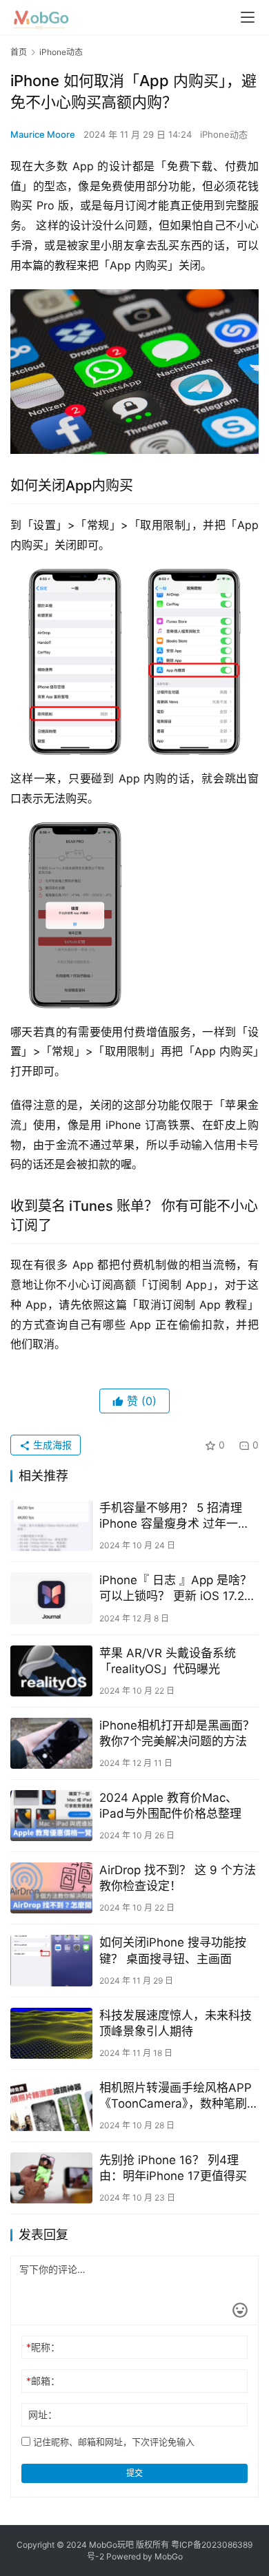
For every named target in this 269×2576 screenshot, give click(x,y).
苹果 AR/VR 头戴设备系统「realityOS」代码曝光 (168, 1661)
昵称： (43, 2347)
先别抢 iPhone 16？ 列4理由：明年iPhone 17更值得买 (173, 2168)
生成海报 (51, 1445)
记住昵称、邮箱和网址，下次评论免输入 (112, 2442)
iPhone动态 (224, 134)
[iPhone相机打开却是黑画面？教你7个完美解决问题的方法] (51, 1743)
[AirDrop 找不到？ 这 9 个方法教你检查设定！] (51, 1888)
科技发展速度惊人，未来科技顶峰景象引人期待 (176, 2023)
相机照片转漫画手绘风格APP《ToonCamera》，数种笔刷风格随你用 (179, 2096)
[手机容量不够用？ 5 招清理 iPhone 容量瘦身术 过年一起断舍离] (51, 1526)
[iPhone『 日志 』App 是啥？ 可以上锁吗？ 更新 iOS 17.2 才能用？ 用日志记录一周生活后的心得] (51, 1598)
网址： (43, 2414)
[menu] (248, 17)
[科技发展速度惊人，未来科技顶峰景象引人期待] (51, 2033)
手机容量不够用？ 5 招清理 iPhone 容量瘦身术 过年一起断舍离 (175, 1516)
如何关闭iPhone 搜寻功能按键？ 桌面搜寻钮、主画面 (173, 1950)
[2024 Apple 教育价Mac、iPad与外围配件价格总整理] (51, 1816)
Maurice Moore (43, 134)
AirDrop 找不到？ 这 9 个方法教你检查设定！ (178, 1878)
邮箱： (43, 2381)
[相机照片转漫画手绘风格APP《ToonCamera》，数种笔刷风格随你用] (51, 2106)
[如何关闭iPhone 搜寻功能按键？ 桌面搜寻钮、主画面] (51, 1960)
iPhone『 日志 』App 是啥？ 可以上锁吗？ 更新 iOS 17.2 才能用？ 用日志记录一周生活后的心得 (177, 1589)
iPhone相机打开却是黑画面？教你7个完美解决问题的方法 (177, 1733)
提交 (134, 2473)
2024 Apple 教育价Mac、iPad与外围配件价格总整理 (170, 1806)
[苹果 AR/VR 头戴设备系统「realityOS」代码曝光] (51, 1671)
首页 (19, 52)
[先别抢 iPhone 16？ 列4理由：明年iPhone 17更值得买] (51, 2178)
